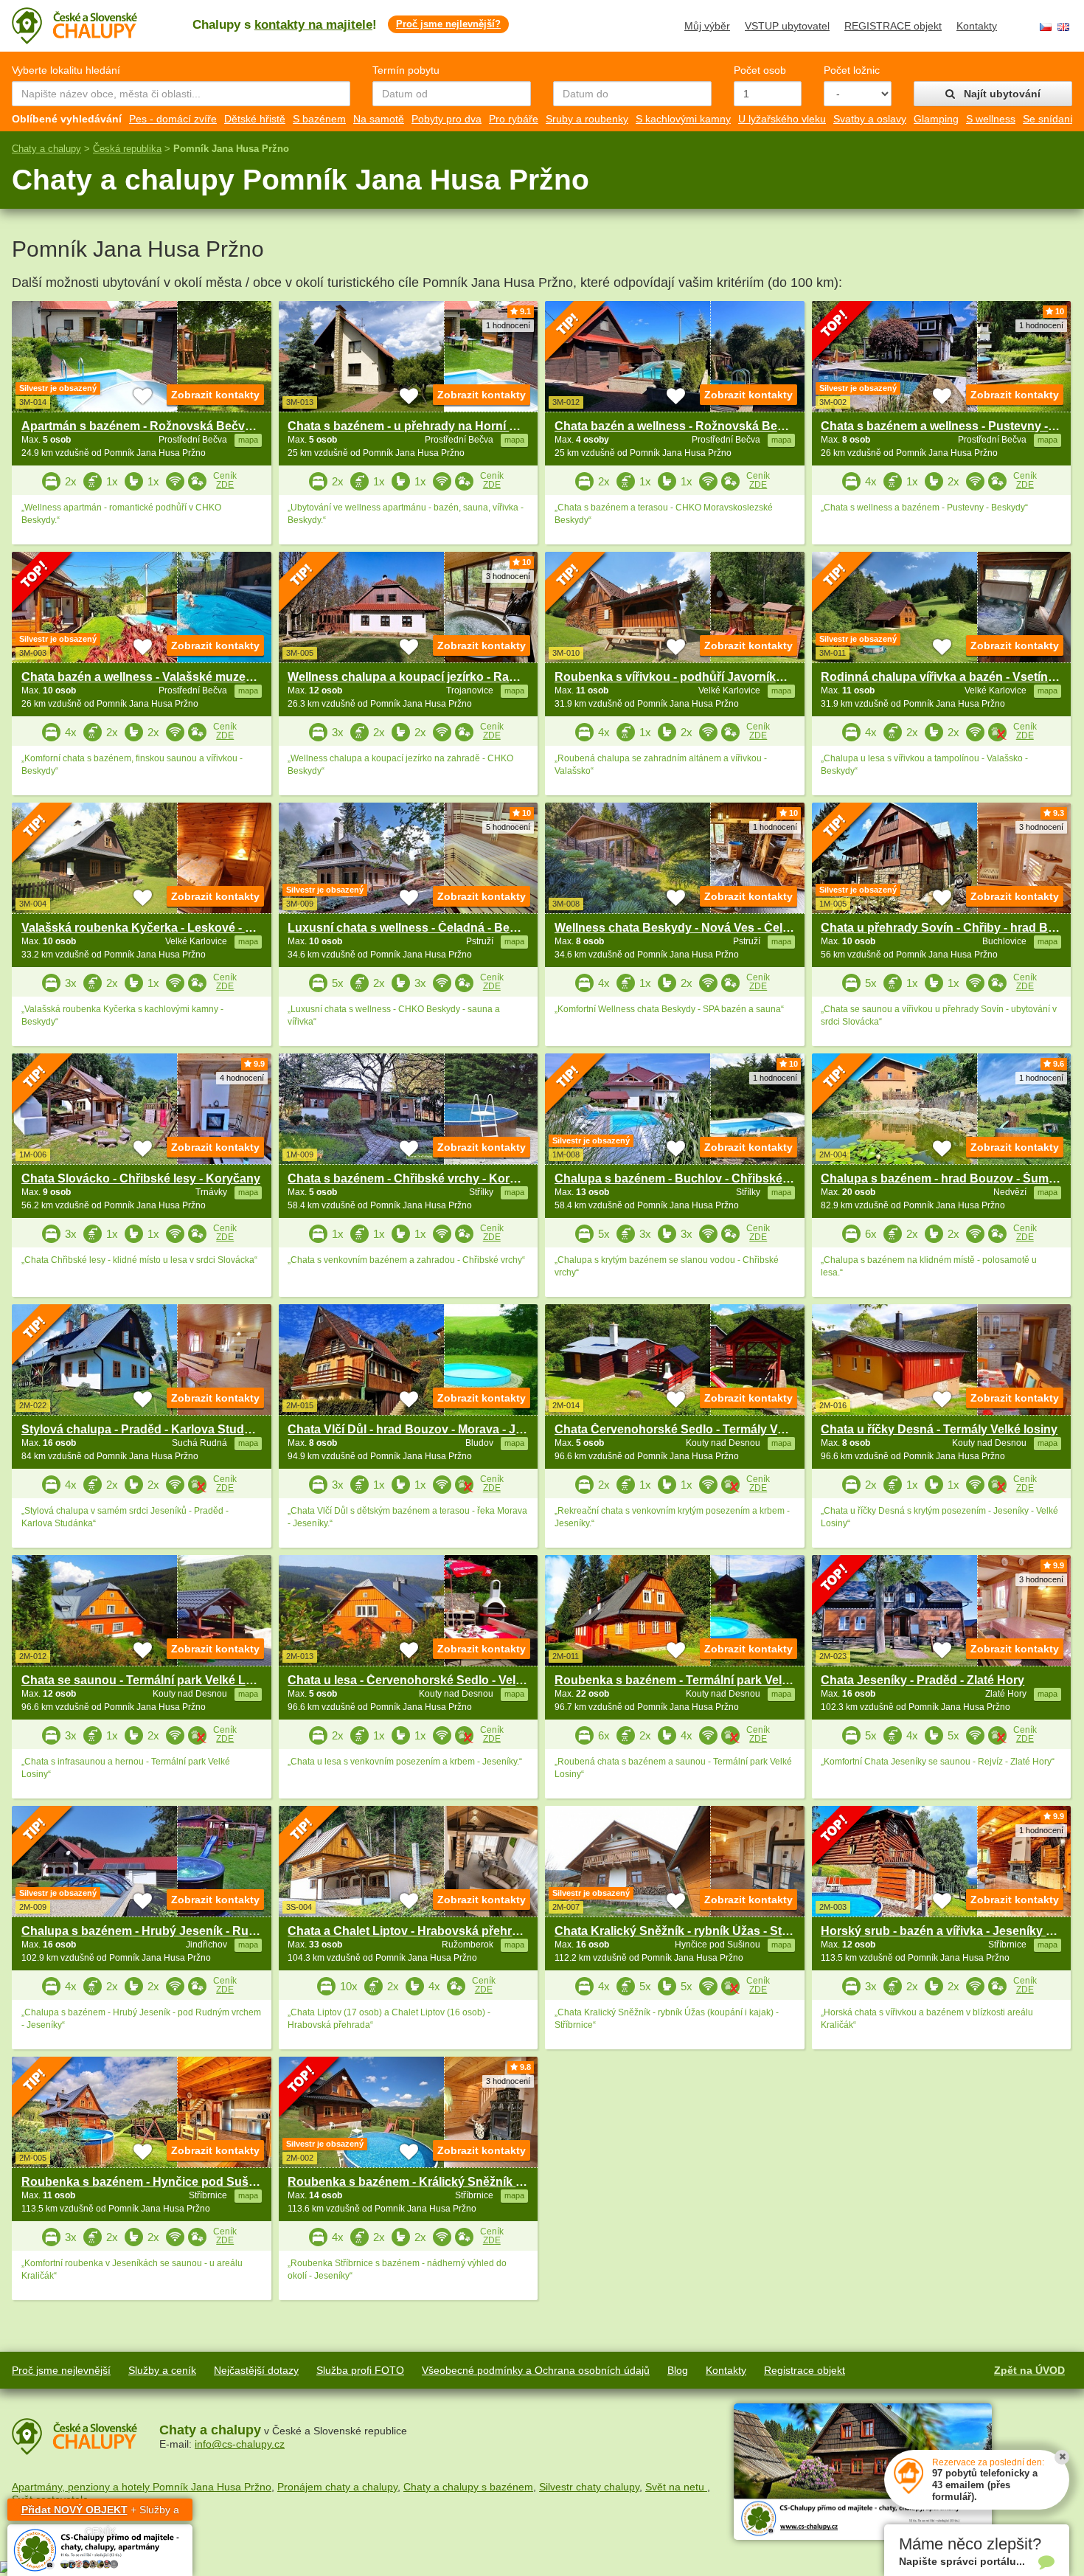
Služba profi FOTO (360, 2370)
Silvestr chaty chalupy (589, 2487)
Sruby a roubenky (587, 119)
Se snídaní (1048, 119)
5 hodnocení (508, 827)
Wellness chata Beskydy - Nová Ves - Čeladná (682, 928)
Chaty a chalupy (46, 149)
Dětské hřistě (255, 119)
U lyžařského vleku (782, 119)
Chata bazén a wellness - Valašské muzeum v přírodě (169, 677)
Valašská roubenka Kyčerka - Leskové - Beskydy (158, 928)
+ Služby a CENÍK (100, 2512)
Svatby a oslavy (870, 119)
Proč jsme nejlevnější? (448, 24)
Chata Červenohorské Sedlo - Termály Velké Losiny (698, 1429)
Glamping (936, 119)
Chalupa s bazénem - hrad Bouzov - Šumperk (947, 1178)
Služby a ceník (162, 2370)
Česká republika (127, 149)
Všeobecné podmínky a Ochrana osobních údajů (536, 2370)
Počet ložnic (852, 70)
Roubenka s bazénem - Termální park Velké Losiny (695, 1680)
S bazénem (319, 119)
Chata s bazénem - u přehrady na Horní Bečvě (416, 426)
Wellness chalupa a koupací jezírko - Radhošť (416, 677)
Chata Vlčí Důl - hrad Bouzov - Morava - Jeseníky (423, 1429)
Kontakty (977, 26)
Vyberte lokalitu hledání (66, 70)
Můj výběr (707, 26)
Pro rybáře (514, 119)
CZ (1046, 27)
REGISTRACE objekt (893, 26)
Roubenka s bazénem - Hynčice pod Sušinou (147, 2182)
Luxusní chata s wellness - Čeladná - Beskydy (416, 928)
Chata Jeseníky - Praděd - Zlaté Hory (923, 1680)
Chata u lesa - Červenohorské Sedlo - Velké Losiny (429, 1680)
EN (1063, 27)
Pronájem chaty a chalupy (337, 2487)
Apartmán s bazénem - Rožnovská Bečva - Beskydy (166, 426)
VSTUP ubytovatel (787, 26)
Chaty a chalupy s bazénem (468, 2487)
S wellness (991, 119)
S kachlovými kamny (683, 119)
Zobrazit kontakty (215, 395)
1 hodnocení (508, 325)
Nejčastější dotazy (256, 2370)
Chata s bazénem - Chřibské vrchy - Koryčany (416, 1178)
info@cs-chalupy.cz (240, 2444)
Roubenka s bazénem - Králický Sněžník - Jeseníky (430, 2182)
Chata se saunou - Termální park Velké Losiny (149, 1680)
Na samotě (379, 119)
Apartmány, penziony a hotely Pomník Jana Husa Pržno (142, 2487)
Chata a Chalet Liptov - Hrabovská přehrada (410, 1931)
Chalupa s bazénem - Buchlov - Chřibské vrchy (686, 1178)
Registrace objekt (805, 2370)
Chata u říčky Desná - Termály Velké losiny (939, 1429)
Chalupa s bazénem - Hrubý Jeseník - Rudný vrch (160, 1931)
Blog (678, 2370)
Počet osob (760, 70)
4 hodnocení (242, 1078)
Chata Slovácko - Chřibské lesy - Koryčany (141, 1178)
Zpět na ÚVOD (1029, 2370)
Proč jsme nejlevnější (61, 2370)
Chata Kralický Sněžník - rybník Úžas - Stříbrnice (689, 1931)
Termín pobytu (406, 70)
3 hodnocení (508, 576)
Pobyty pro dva (447, 119)
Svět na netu (676, 2487)
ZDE (225, 485)
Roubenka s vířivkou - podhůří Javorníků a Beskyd (696, 677)
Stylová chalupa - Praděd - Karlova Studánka (146, 1429)
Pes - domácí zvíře (173, 119)
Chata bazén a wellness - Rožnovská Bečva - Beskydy (705, 426)
